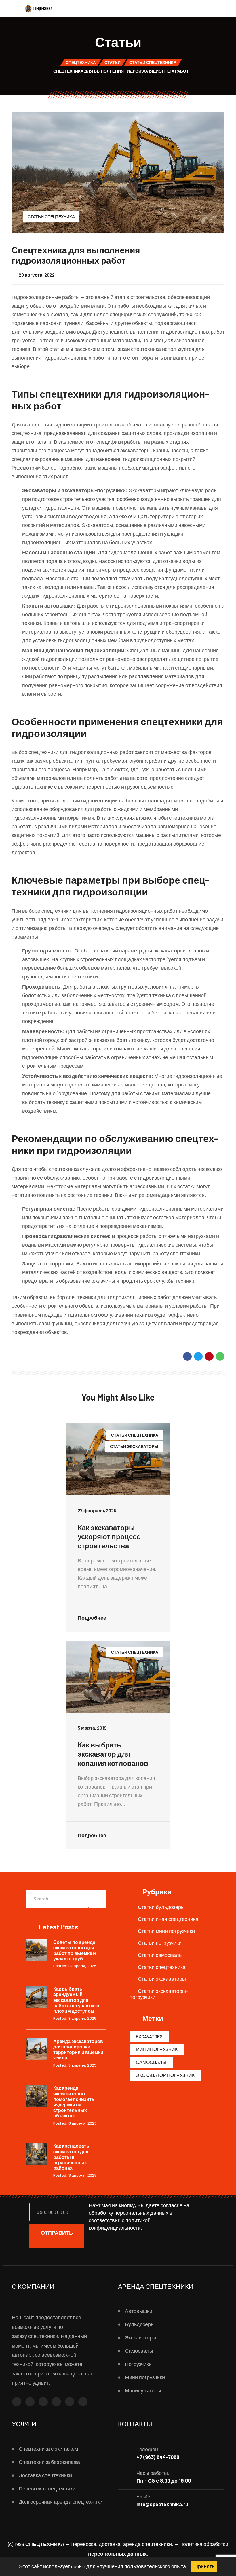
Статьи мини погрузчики (166, 1931)
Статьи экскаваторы (134, 1446)
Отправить (57, 2233)
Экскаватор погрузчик (165, 2075)
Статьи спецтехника (51, 217)
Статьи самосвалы (160, 1955)
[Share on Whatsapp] (220, 1356)
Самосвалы (151, 2062)
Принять (204, 2566)
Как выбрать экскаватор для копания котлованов (113, 1754)
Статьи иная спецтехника (168, 1919)
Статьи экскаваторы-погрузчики (159, 1994)
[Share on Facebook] (187, 1356)
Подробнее (93, 1618)
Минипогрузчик (157, 2049)
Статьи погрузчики (160, 1943)
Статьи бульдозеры (161, 1907)
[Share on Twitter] (198, 1356)
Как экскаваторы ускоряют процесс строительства (109, 1537)
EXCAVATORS (149, 2036)
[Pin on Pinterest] (209, 1356)
